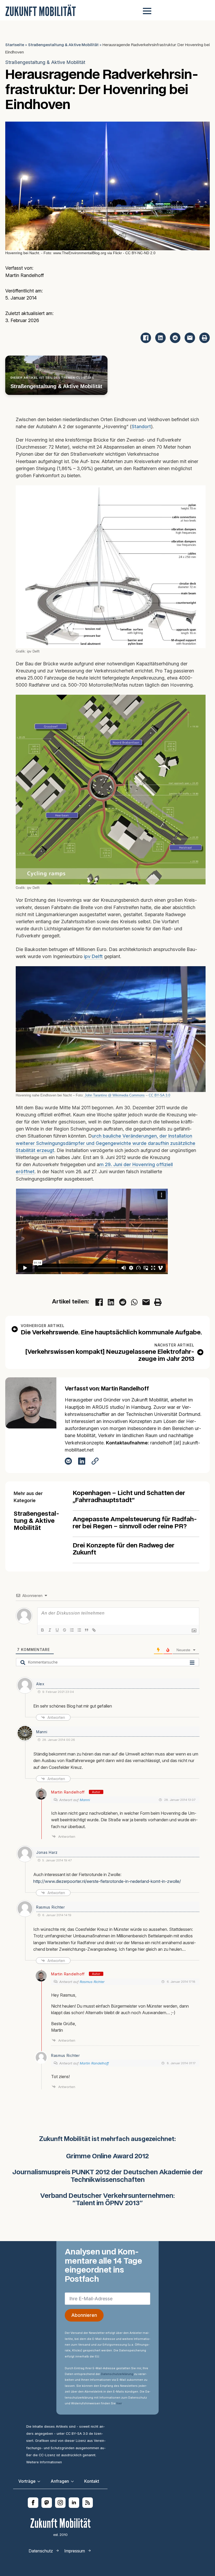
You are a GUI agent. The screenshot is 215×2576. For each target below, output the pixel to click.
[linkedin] (74, 2503)
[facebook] (33, 2503)
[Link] (94, 1630)
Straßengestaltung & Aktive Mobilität (63, 45)
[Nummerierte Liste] (72, 1630)
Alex (40, 1684)
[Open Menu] (147, 11)
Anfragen (60, 2481)
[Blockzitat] (87, 1630)
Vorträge (27, 2481)
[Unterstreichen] (57, 1630)
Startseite (15, 45)
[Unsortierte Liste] (79, 1630)
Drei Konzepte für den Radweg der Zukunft (123, 1549)
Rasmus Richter (92, 1982)
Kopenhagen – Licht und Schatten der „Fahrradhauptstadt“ (129, 1497)
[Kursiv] (50, 1630)
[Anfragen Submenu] (74, 2481)
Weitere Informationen (44, 2462)
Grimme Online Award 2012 (107, 2157)
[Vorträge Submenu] (40, 2481)
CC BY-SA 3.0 (159, 1095)
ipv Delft (93, 956)
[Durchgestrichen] (64, 1630)
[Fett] (42, 1630)
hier (119, 2403)
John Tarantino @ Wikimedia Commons (114, 1095)
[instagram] (60, 2503)
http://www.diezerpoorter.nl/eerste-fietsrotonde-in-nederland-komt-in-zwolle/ (107, 1881)
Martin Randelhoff (68, 1792)
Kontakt (92, 2481)
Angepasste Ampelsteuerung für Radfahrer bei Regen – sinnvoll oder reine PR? (135, 1523)
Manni (42, 1732)
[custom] (47, 2503)
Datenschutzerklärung (117, 2374)
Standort (141, 426)
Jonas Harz (47, 1852)
